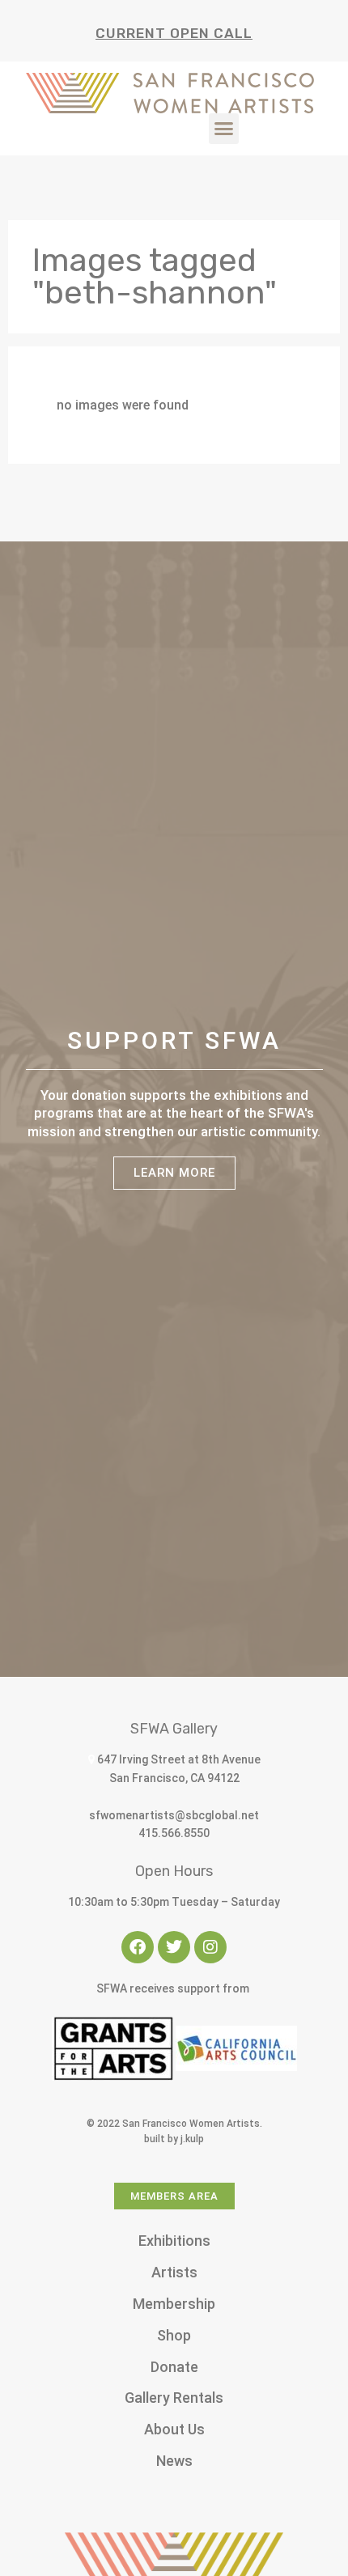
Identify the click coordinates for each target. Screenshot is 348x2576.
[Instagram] (210, 1947)
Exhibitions (174, 2241)
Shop (174, 2335)
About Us (174, 2429)
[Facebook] (138, 1947)
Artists (174, 2272)
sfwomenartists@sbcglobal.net (174, 1815)
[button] (224, 129)
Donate (174, 2367)
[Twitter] (174, 1947)
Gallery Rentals (174, 2398)
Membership (174, 2304)
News (174, 2461)
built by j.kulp (174, 2139)
